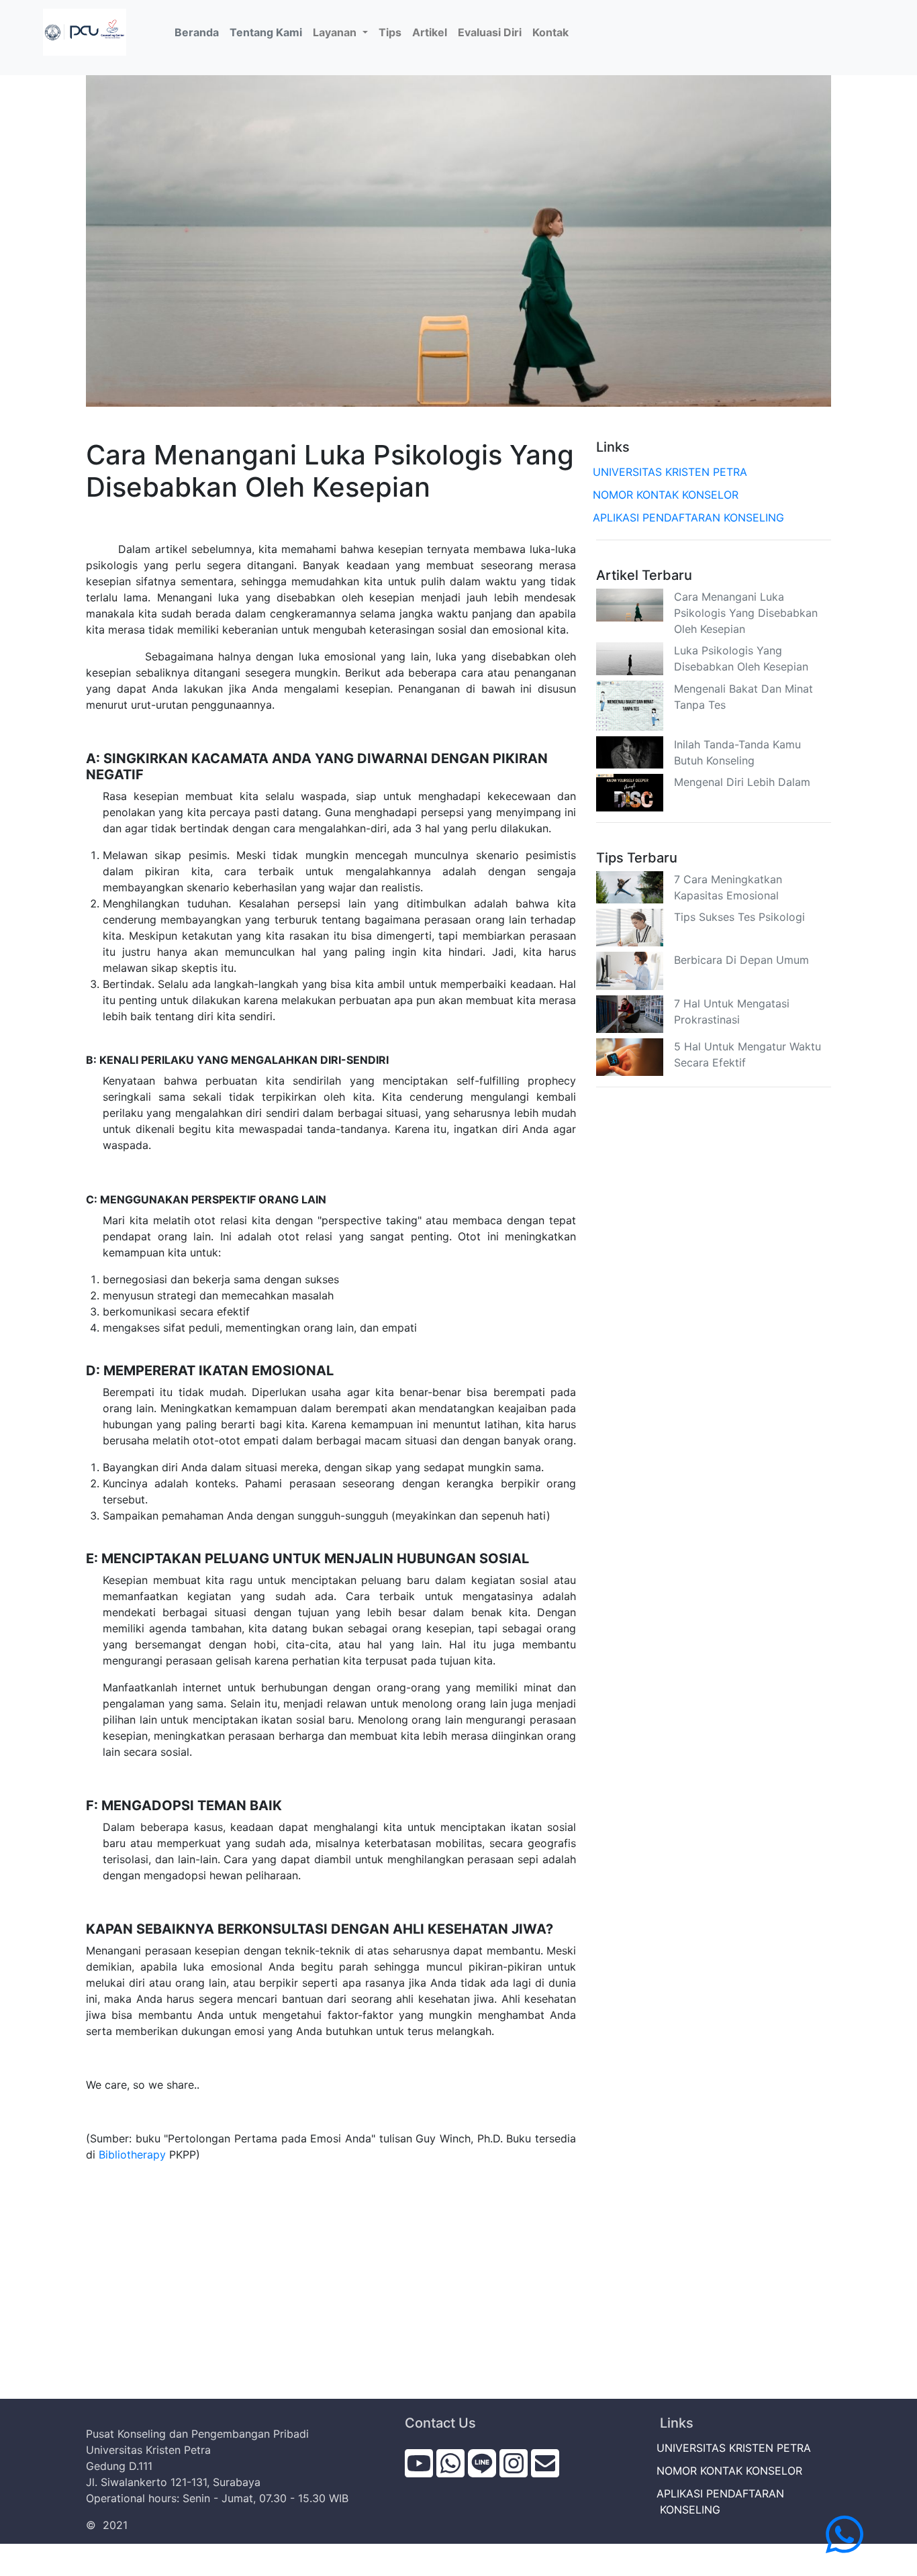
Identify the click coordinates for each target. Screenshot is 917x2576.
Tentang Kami (266, 32)
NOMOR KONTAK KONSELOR (667, 495)
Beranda (199, 32)
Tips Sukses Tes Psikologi (739, 917)
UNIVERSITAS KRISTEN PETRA (672, 472)
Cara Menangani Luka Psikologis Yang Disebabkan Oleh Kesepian (746, 613)
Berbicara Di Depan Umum (741, 960)
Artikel (430, 32)
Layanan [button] (336, 32)
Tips (390, 32)
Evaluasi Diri (490, 32)
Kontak (550, 32)
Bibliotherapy (132, 2154)
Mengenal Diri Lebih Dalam (742, 782)
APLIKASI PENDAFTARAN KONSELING (690, 517)
